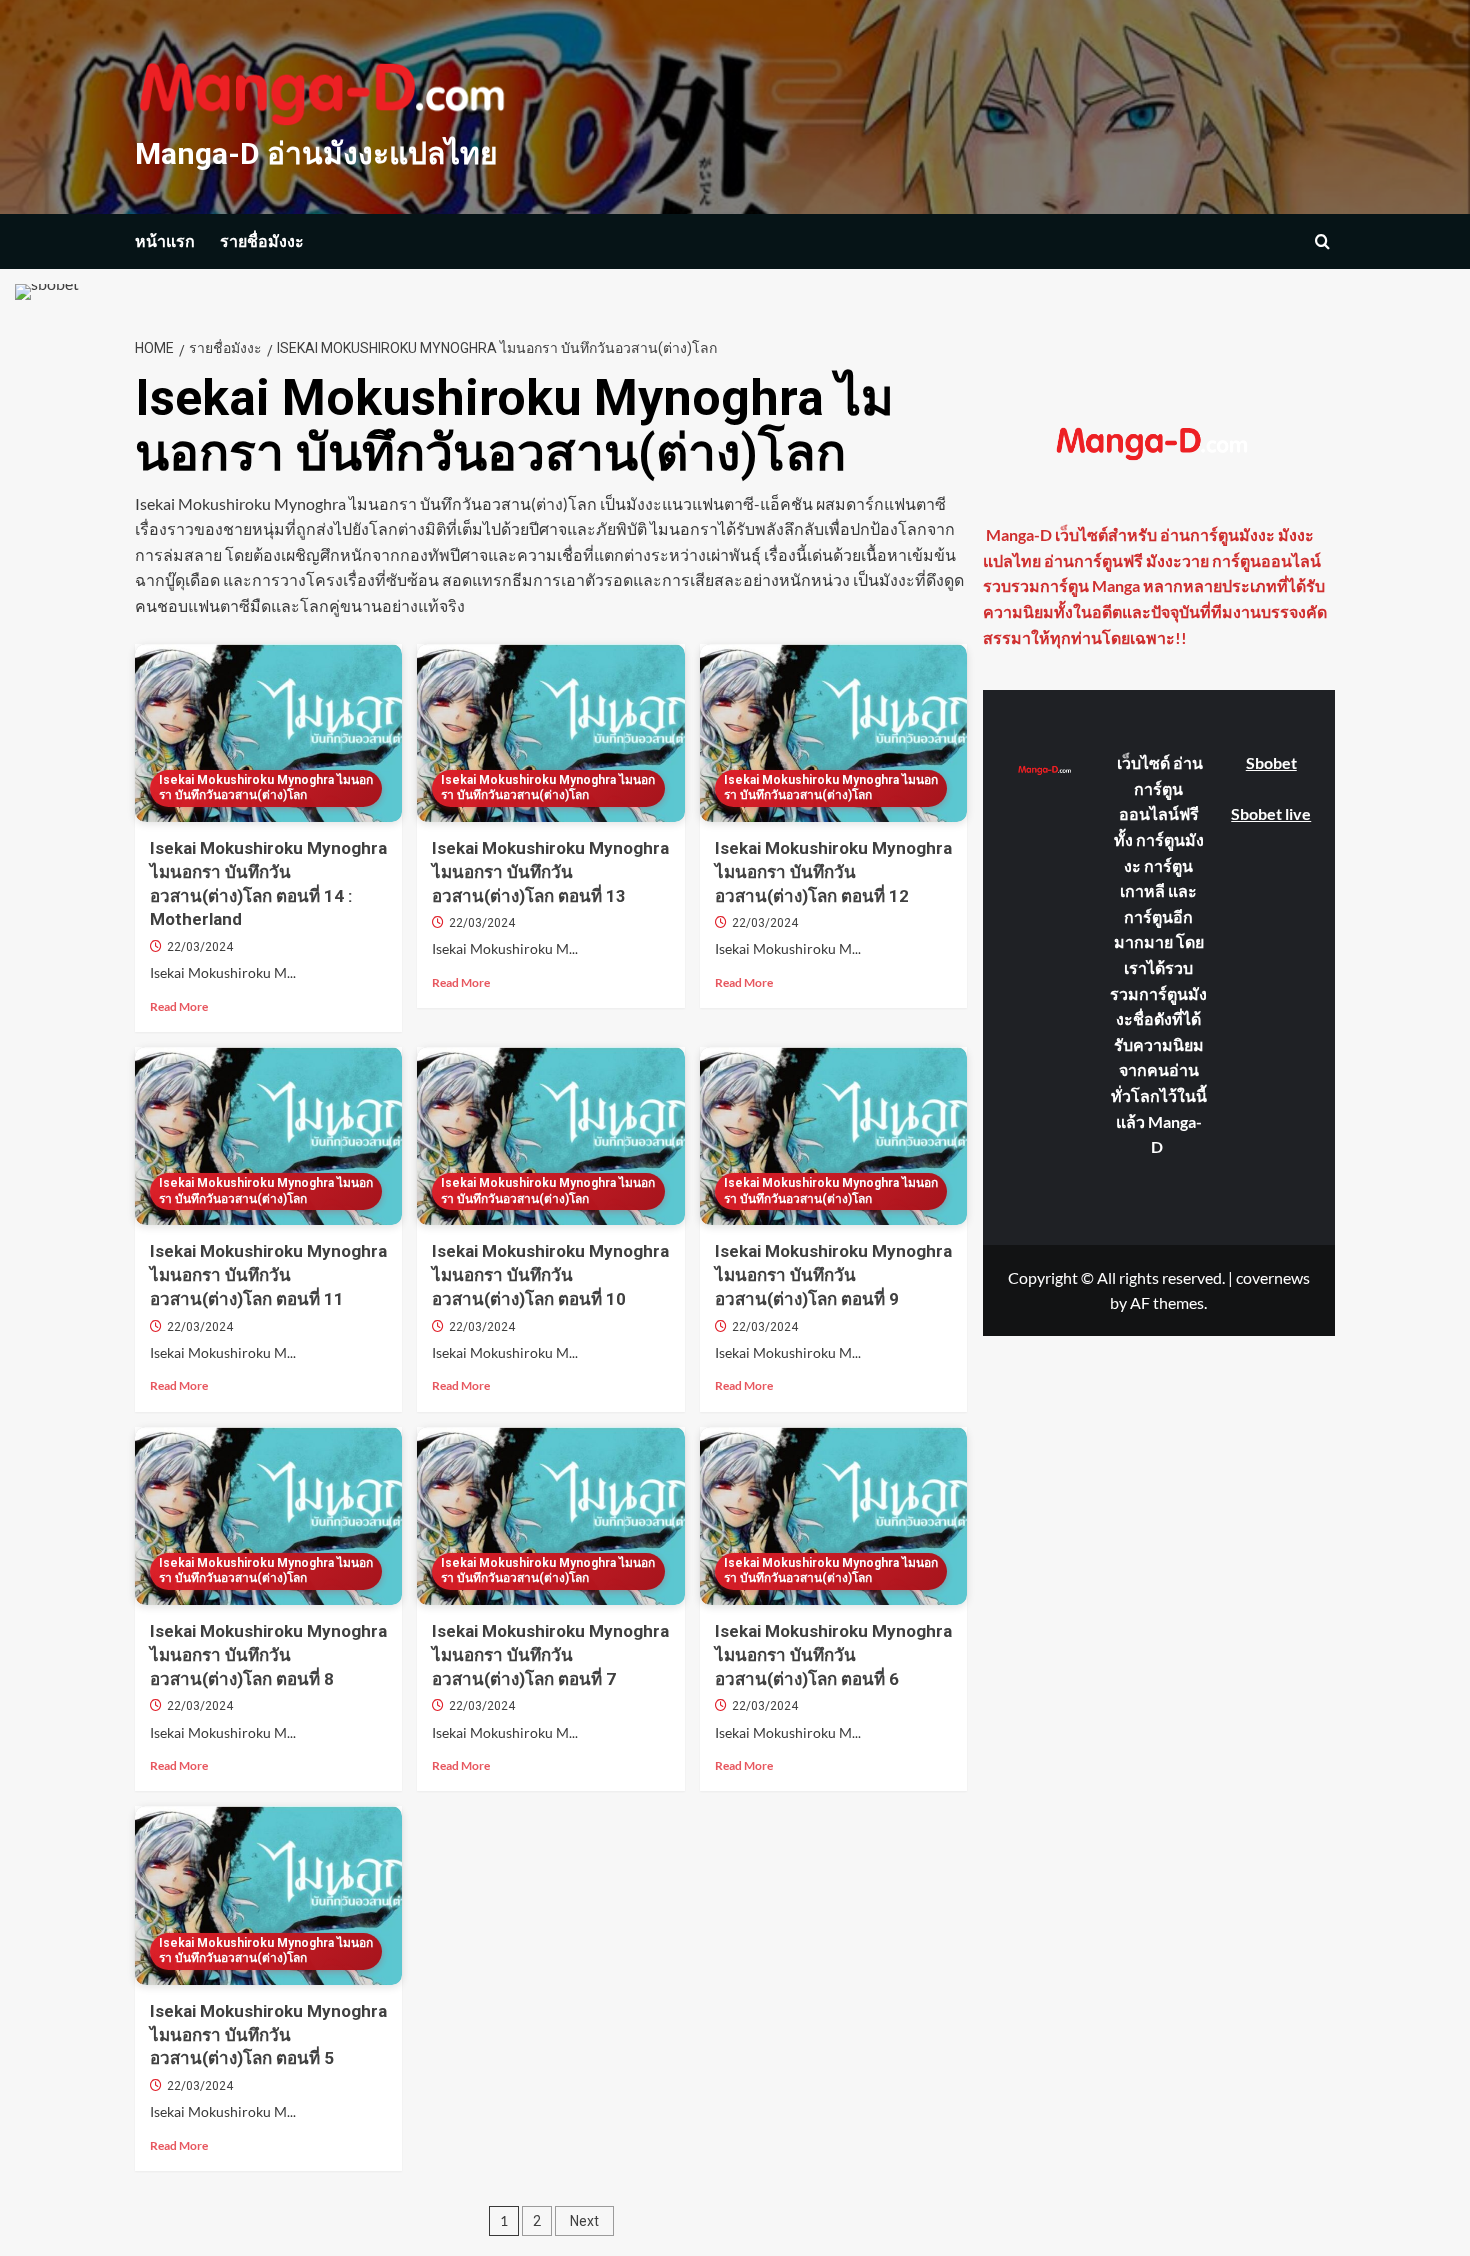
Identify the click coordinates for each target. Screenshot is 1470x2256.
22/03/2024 (200, 947)
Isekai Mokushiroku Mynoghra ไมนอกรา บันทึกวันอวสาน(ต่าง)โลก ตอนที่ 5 (268, 2035)
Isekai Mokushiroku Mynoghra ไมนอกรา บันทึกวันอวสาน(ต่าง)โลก (266, 788)
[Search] (1322, 241)
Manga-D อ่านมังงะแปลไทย (316, 153)
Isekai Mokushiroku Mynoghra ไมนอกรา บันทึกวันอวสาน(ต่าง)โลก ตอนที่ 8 (268, 1655)
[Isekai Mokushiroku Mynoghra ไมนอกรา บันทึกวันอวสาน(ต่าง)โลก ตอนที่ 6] (833, 1516)
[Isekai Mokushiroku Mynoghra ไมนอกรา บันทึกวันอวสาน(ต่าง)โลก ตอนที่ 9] (833, 1136)
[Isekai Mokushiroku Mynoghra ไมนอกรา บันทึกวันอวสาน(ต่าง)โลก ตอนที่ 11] (268, 1136)
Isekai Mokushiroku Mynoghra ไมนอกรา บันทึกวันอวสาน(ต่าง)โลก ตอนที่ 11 (268, 1275)
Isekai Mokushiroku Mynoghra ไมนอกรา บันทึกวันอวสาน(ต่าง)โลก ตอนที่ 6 (833, 1655)
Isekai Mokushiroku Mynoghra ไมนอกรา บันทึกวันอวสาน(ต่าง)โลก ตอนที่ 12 (833, 872)
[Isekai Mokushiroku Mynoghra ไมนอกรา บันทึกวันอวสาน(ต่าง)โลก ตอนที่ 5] (268, 1895)
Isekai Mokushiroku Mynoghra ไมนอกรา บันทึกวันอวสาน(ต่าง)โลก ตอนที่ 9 (833, 1275)
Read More (179, 1007)
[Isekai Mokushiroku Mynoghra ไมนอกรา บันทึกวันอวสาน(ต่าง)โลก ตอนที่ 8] (268, 1516)
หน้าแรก (165, 241)
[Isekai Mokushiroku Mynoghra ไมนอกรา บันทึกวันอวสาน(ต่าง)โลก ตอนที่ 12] (833, 733)
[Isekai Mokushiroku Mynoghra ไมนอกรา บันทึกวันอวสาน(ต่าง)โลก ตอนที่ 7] (550, 1516)
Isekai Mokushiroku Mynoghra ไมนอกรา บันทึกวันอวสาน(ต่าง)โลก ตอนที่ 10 (550, 1275)
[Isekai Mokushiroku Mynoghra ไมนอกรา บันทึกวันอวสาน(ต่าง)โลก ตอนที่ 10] (550, 1136)
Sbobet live (1271, 812)
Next (584, 2221)
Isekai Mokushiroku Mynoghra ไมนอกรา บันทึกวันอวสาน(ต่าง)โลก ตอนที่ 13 (550, 872)
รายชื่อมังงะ (262, 241)
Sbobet (1271, 762)
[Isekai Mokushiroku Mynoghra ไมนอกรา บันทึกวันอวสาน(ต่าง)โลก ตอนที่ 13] (550, 733)
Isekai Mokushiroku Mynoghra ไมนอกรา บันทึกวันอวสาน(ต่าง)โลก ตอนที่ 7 (550, 1655)
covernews (1273, 1276)
